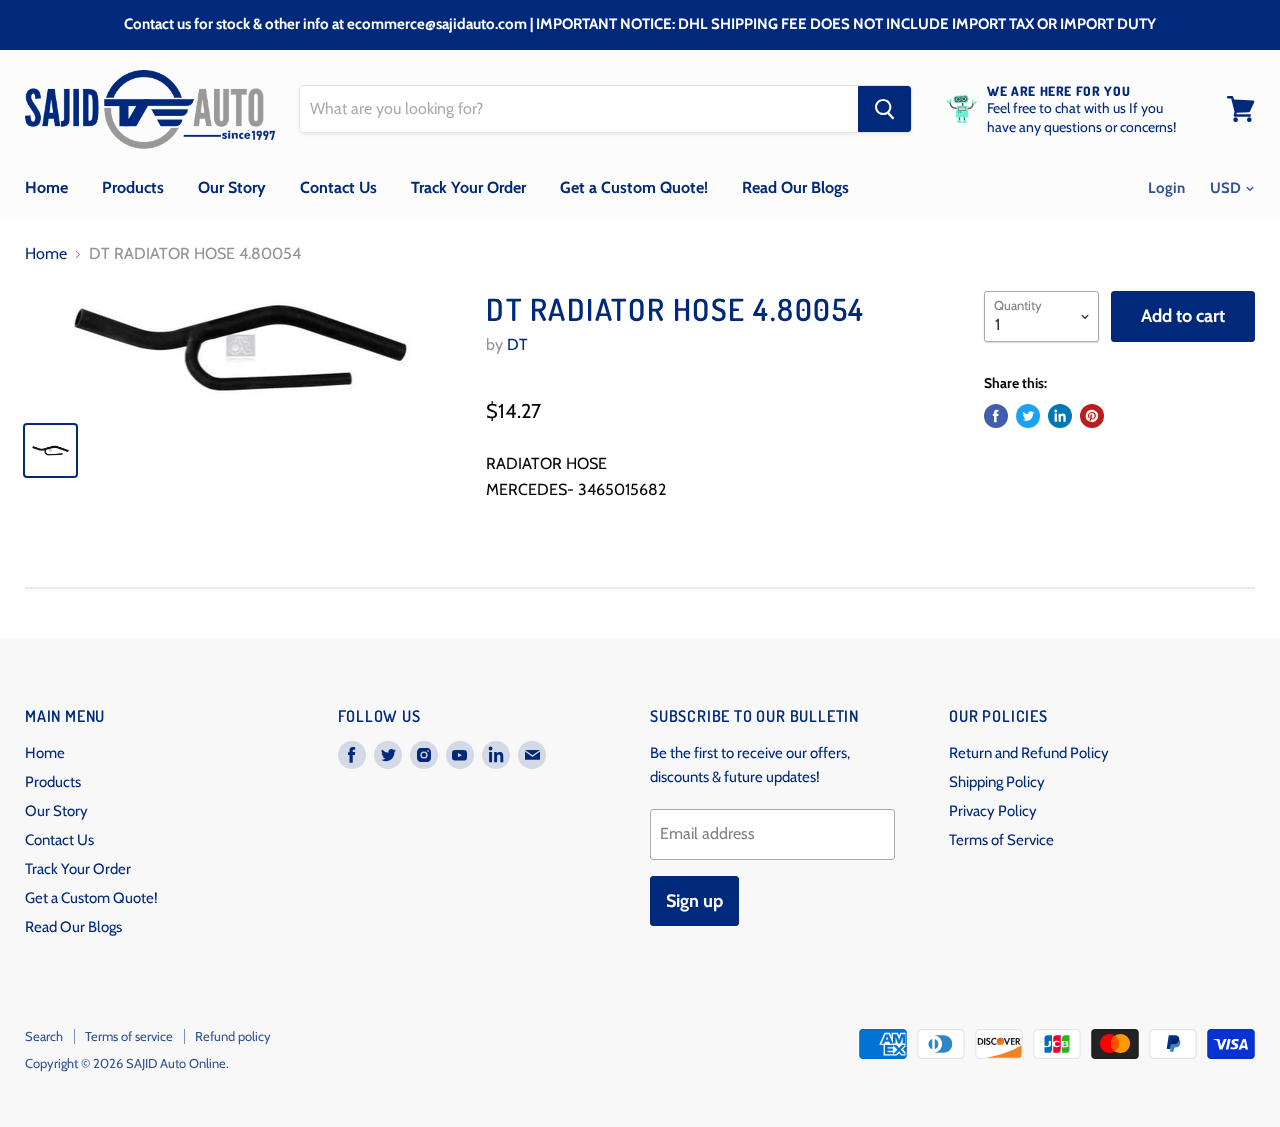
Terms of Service (1001, 840)
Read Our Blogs (795, 187)
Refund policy (233, 1036)
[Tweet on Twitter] (1028, 416)
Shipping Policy (997, 782)
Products (133, 187)
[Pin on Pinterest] (1092, 416)
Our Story (232, 187)
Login (1166, 188)
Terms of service (129, 1036)
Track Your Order (468, 187)
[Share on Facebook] (996, 416)
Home (46, 187)
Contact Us (338, 187)
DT (517, 344)
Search (44, 1036)
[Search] (884, 109)
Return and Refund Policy (1029, 753)
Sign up (694, 901)
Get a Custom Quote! (634, 187)
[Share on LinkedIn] (1060, 416)
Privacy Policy (993, 811)
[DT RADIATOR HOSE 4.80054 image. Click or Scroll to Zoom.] (240, 348)
